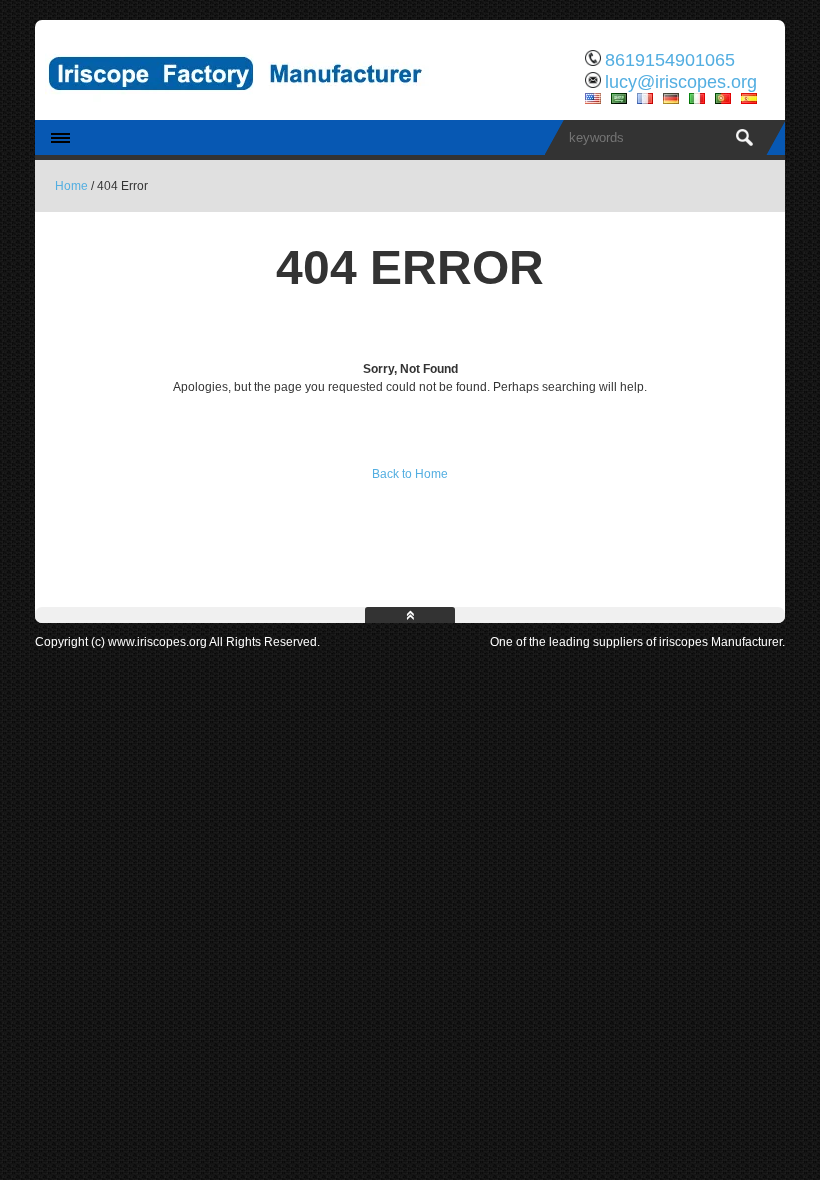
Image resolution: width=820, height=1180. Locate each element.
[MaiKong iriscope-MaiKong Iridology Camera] (245, 105)
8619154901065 (670, 60)
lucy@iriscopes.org (681, 82)
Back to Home (410, 474)
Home (71, 186)
